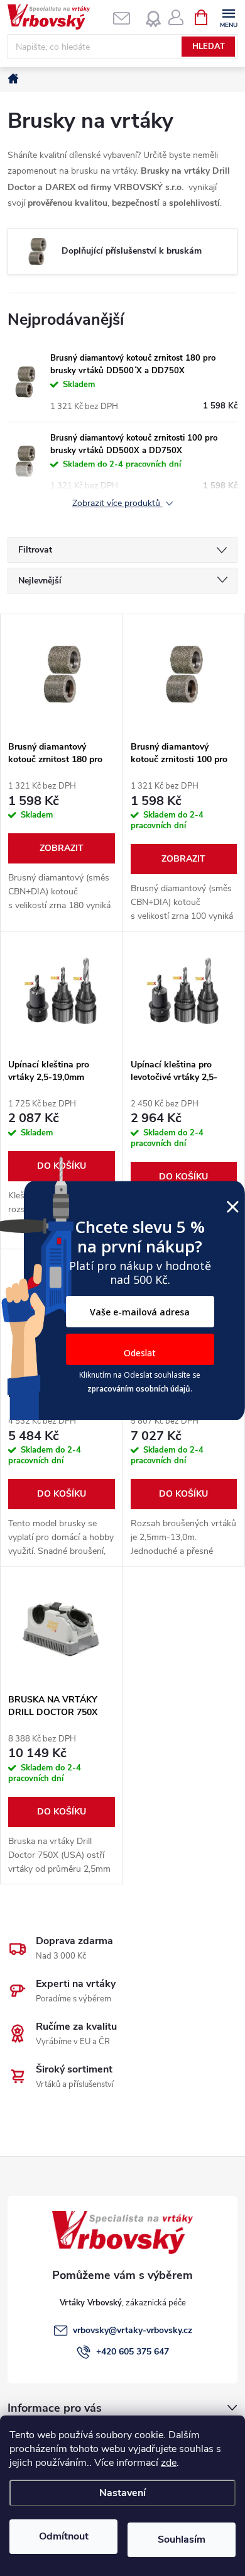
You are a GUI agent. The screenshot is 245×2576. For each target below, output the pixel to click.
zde (169, 2463)
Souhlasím (182, 2539)
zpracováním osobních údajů (139, 1389)
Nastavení (122, 2493)
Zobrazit (62, 848)
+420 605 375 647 (133, 2352)
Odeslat (140, 1353)
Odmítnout (64, 2536)
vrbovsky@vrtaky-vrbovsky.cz (133, 2330)
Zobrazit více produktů (117, 504)
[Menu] (228, 17)
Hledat (209, 47)
